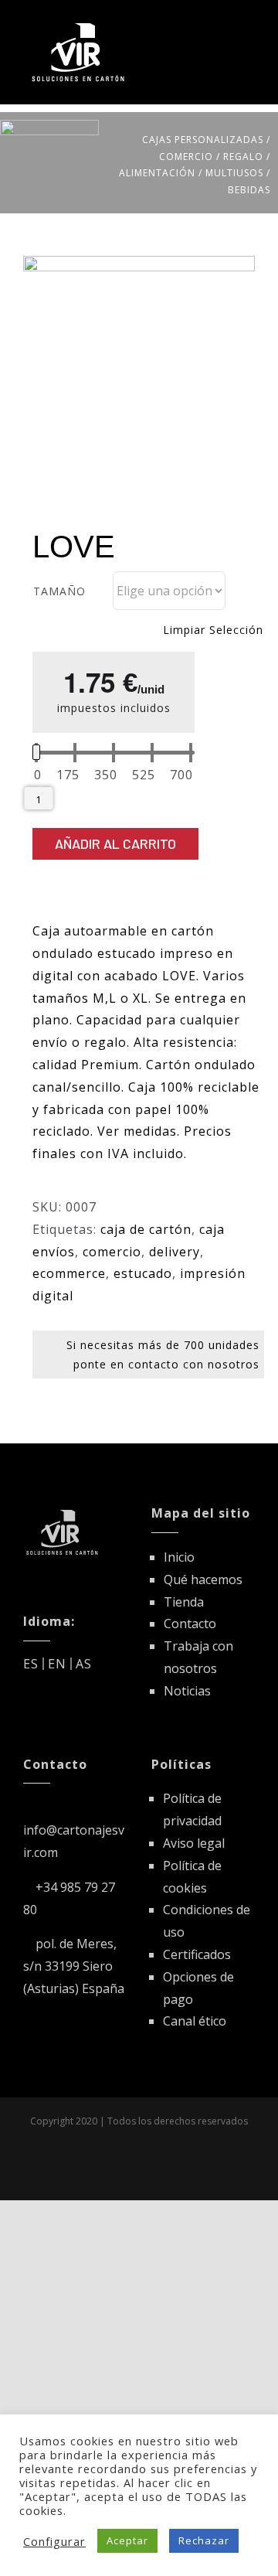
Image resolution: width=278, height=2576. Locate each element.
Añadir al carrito (115, 843)
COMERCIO (186, 157)
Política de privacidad (192, 1809)
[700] (181, 775)
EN (57, 1664)
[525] (144, 775)
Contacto (190, 1624)
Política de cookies (192, 1877)
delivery (175, 1252)
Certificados (197, 1954)
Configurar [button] (54, 2541)
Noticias (187, 1691)
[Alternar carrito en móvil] (220, 25)
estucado (143, 1273)
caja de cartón (146, 1229)
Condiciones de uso (207, 1921)
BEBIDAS (249, 190)
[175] (68, 775)
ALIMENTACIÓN (157, 173)
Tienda (184, 1602)
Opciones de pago (198, 1988)
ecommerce (69, 1273)
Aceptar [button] (127, 2540)
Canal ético (195, 2021)
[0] (38, 775)
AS (84, 1664)
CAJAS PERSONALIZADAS (203, 140)
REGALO (243, 157)
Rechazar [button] (204, 2540)
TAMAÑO (59, 591)
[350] (106, 775)
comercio (112, 1252)
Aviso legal (194, 1843)
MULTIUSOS (234, 173)
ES (31, 1664)
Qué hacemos (203, 1579)
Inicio (179, 1557)
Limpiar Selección (213, 630)
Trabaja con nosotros (198, 1657)
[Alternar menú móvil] (248, 25)
